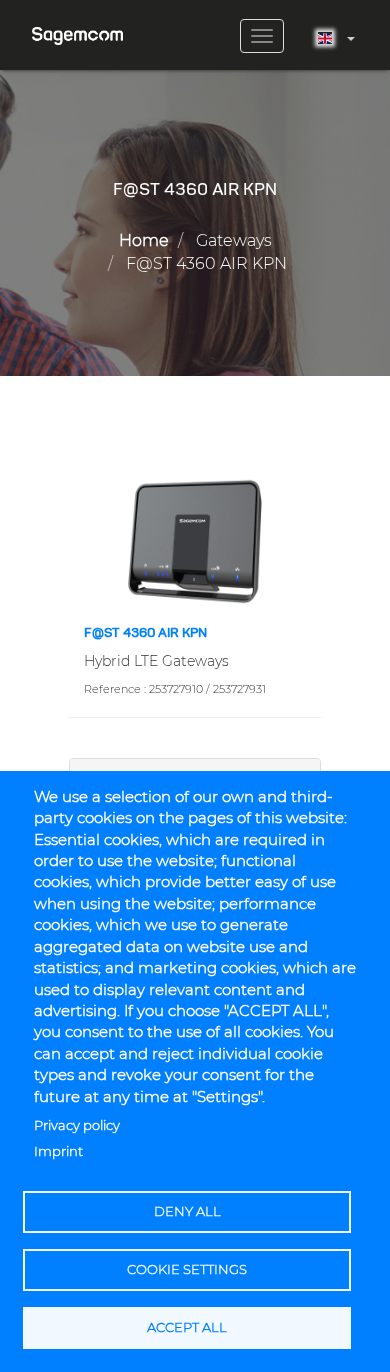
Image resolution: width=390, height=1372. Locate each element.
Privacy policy (77, 1125)
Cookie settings (187, 1269)
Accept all (187, 1327)
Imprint (58, 1151)
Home (144, 240)
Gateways (234, 240)
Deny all (187, 1211)
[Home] (77, 28)
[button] (195, 540)
